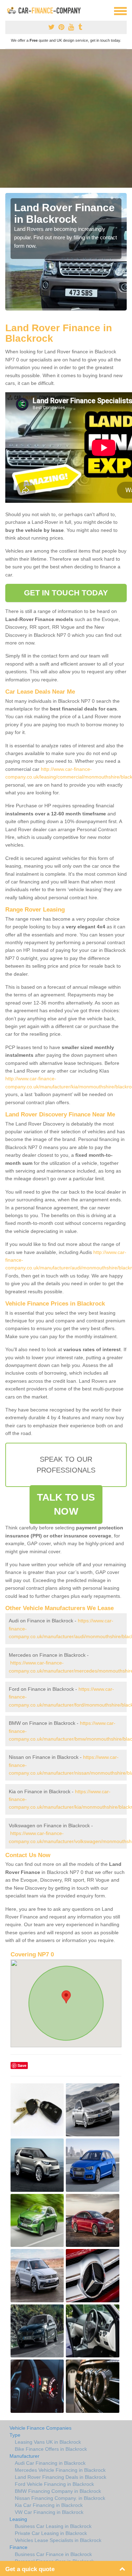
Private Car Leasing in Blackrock (51, 2533)
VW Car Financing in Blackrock (49, 2512)
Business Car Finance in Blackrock (53, 2554)
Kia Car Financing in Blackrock (49, 2505)
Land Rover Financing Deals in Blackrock (61, 2477)
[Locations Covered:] (8, 11)
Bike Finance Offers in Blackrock (51, 2449)
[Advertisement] (66, 118)
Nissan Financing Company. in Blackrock (60, 2498)
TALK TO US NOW (66, 1504)
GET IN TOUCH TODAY (66, 593)
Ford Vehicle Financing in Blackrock (54, 2484)
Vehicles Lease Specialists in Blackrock (58, 2540)
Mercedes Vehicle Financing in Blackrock (60, 2470)
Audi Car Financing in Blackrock (50, 2463)
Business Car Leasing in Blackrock (53, 2526)
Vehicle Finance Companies (40, 2428)
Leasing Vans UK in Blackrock (48, 2442)
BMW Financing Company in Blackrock (58, 2491)
